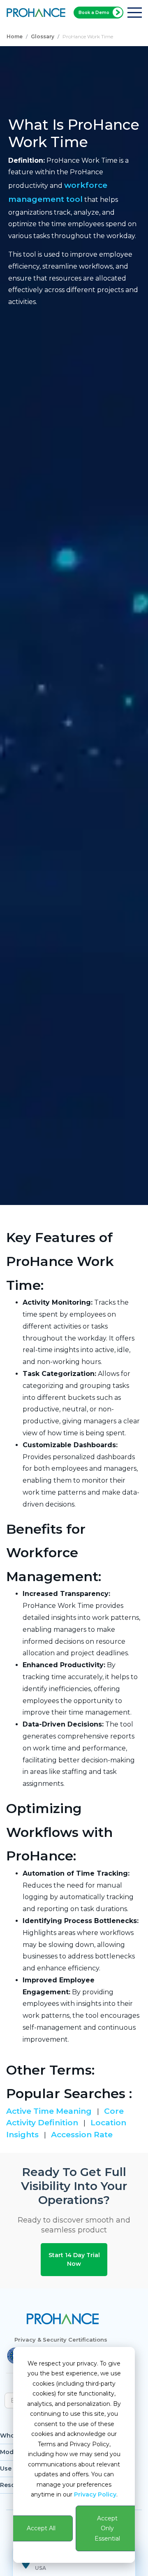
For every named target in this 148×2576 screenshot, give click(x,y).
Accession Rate (82, 2135)
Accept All (41, 2528)
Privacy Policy (95, 2494)
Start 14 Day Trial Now (74, 2259)
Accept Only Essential (107, 2528)
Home (15, 36)
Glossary (43, 36)
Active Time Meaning (50, 2111)
